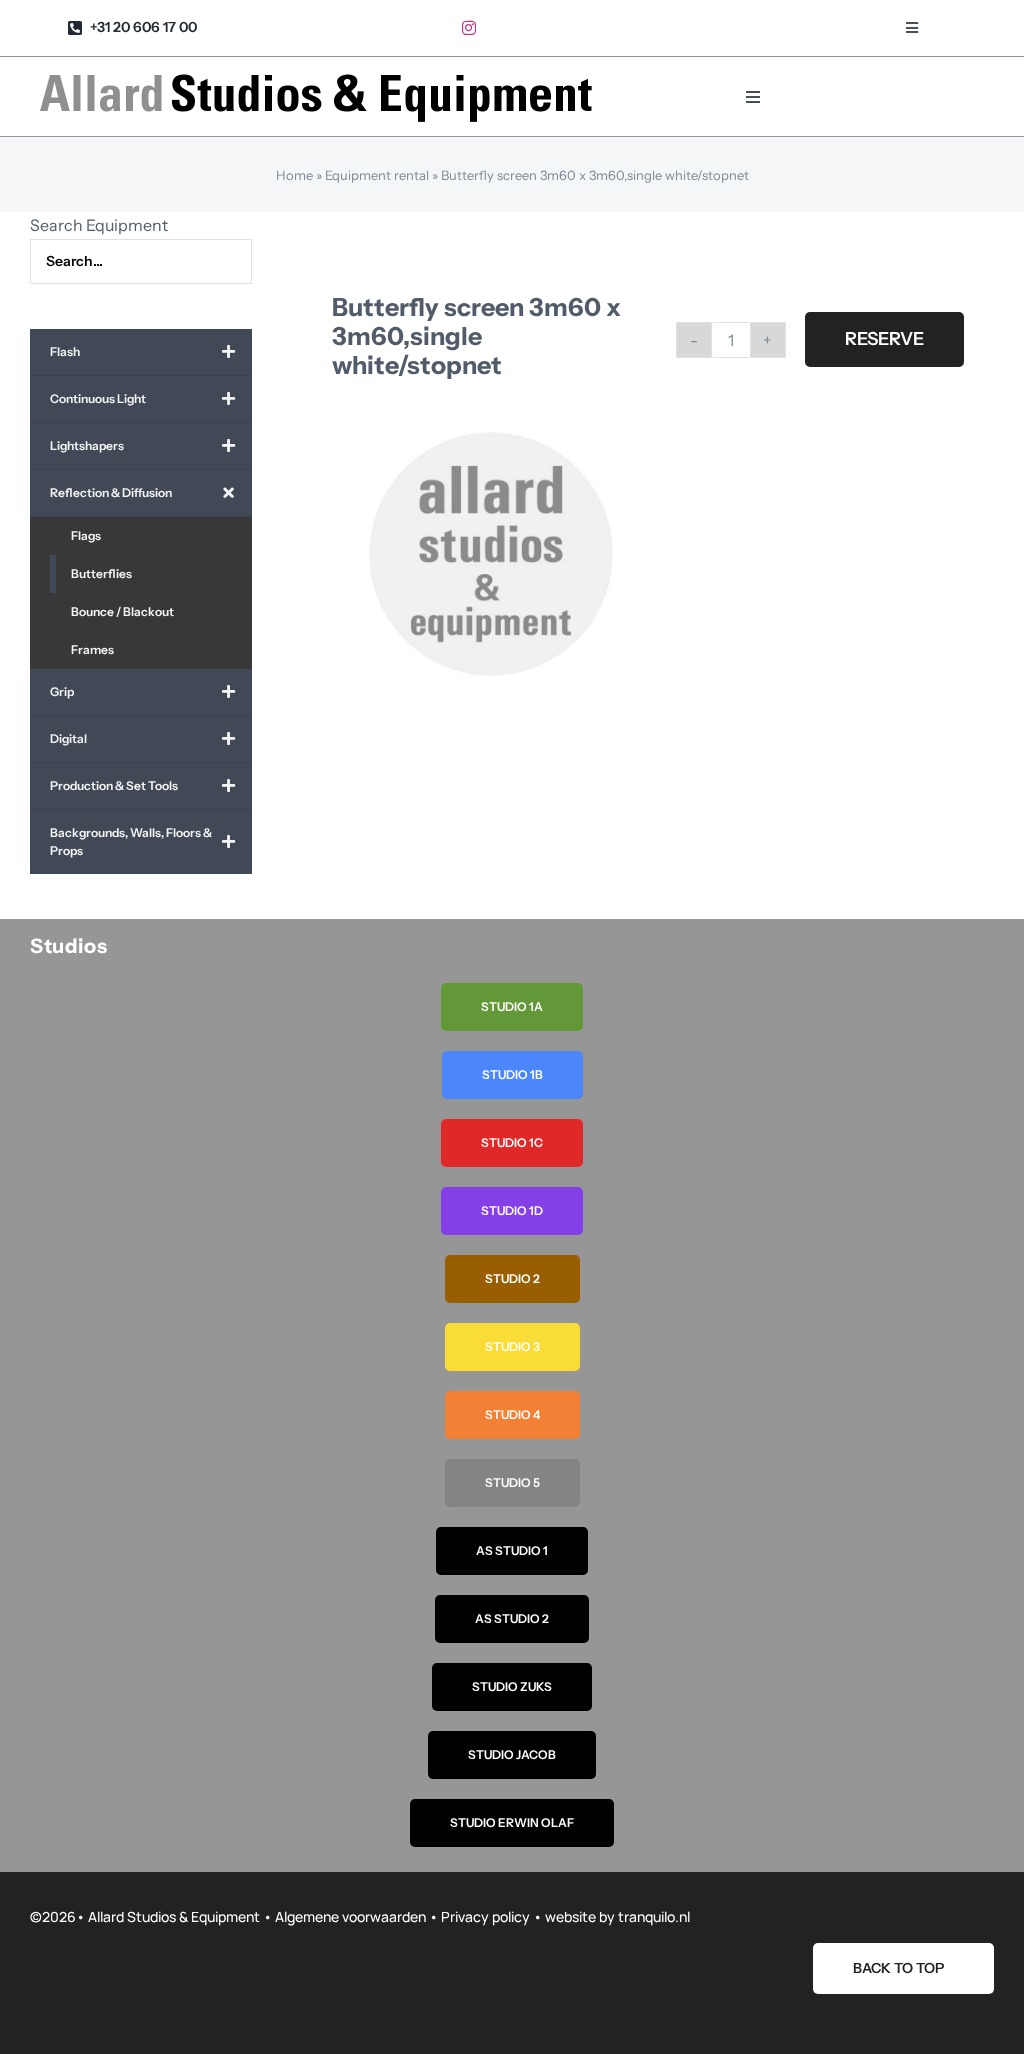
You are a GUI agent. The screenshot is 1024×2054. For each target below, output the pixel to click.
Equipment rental (377, 175)
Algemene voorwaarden (350, 1916)
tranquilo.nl (654, 1916)
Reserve (884, 339)
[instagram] (469, 28)
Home (294, 175)
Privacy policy (485, 1916)
